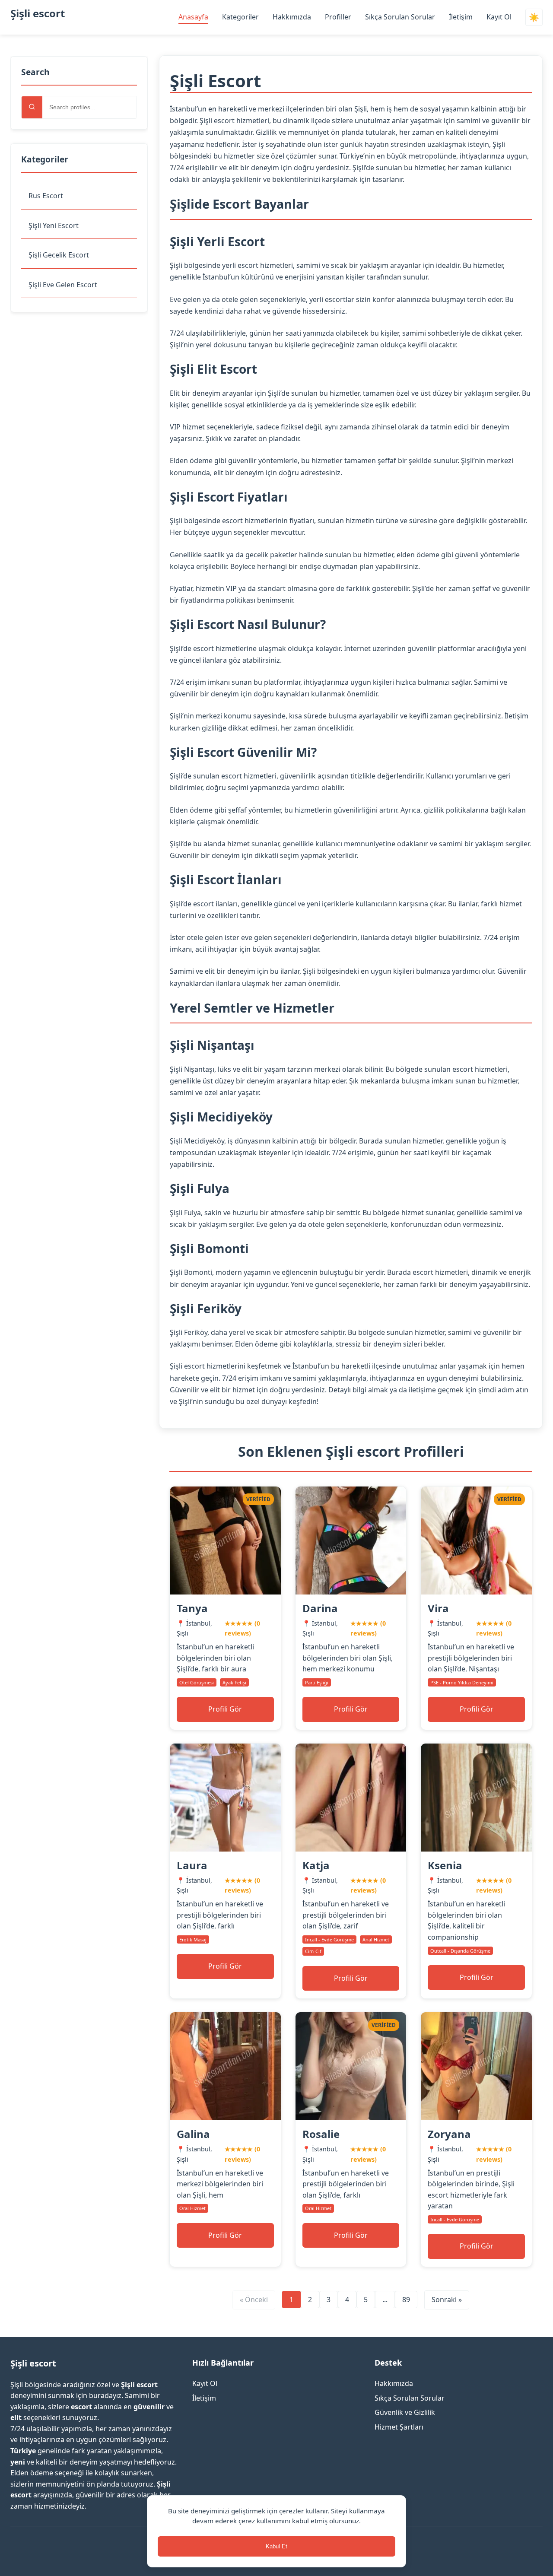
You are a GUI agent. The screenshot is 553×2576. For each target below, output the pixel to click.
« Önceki (254, 2300)
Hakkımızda (292, 17)
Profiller (338, 17)
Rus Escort (46, 196)
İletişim (461, 17)
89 (406, 2300)
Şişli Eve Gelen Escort (63, 285)
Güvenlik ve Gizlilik (405, 2412)
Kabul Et (276, 2546)
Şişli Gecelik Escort (59, 255)
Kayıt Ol (499, 17)
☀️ (534, 17)
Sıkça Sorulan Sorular (400, 17)
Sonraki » (447, 2300)
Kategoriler (240, 17)
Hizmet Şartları (399, 2427)
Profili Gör (225, 1709)
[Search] (32, 107)
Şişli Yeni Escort (54, 226)
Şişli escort (38, 13)
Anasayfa (193, 17)
